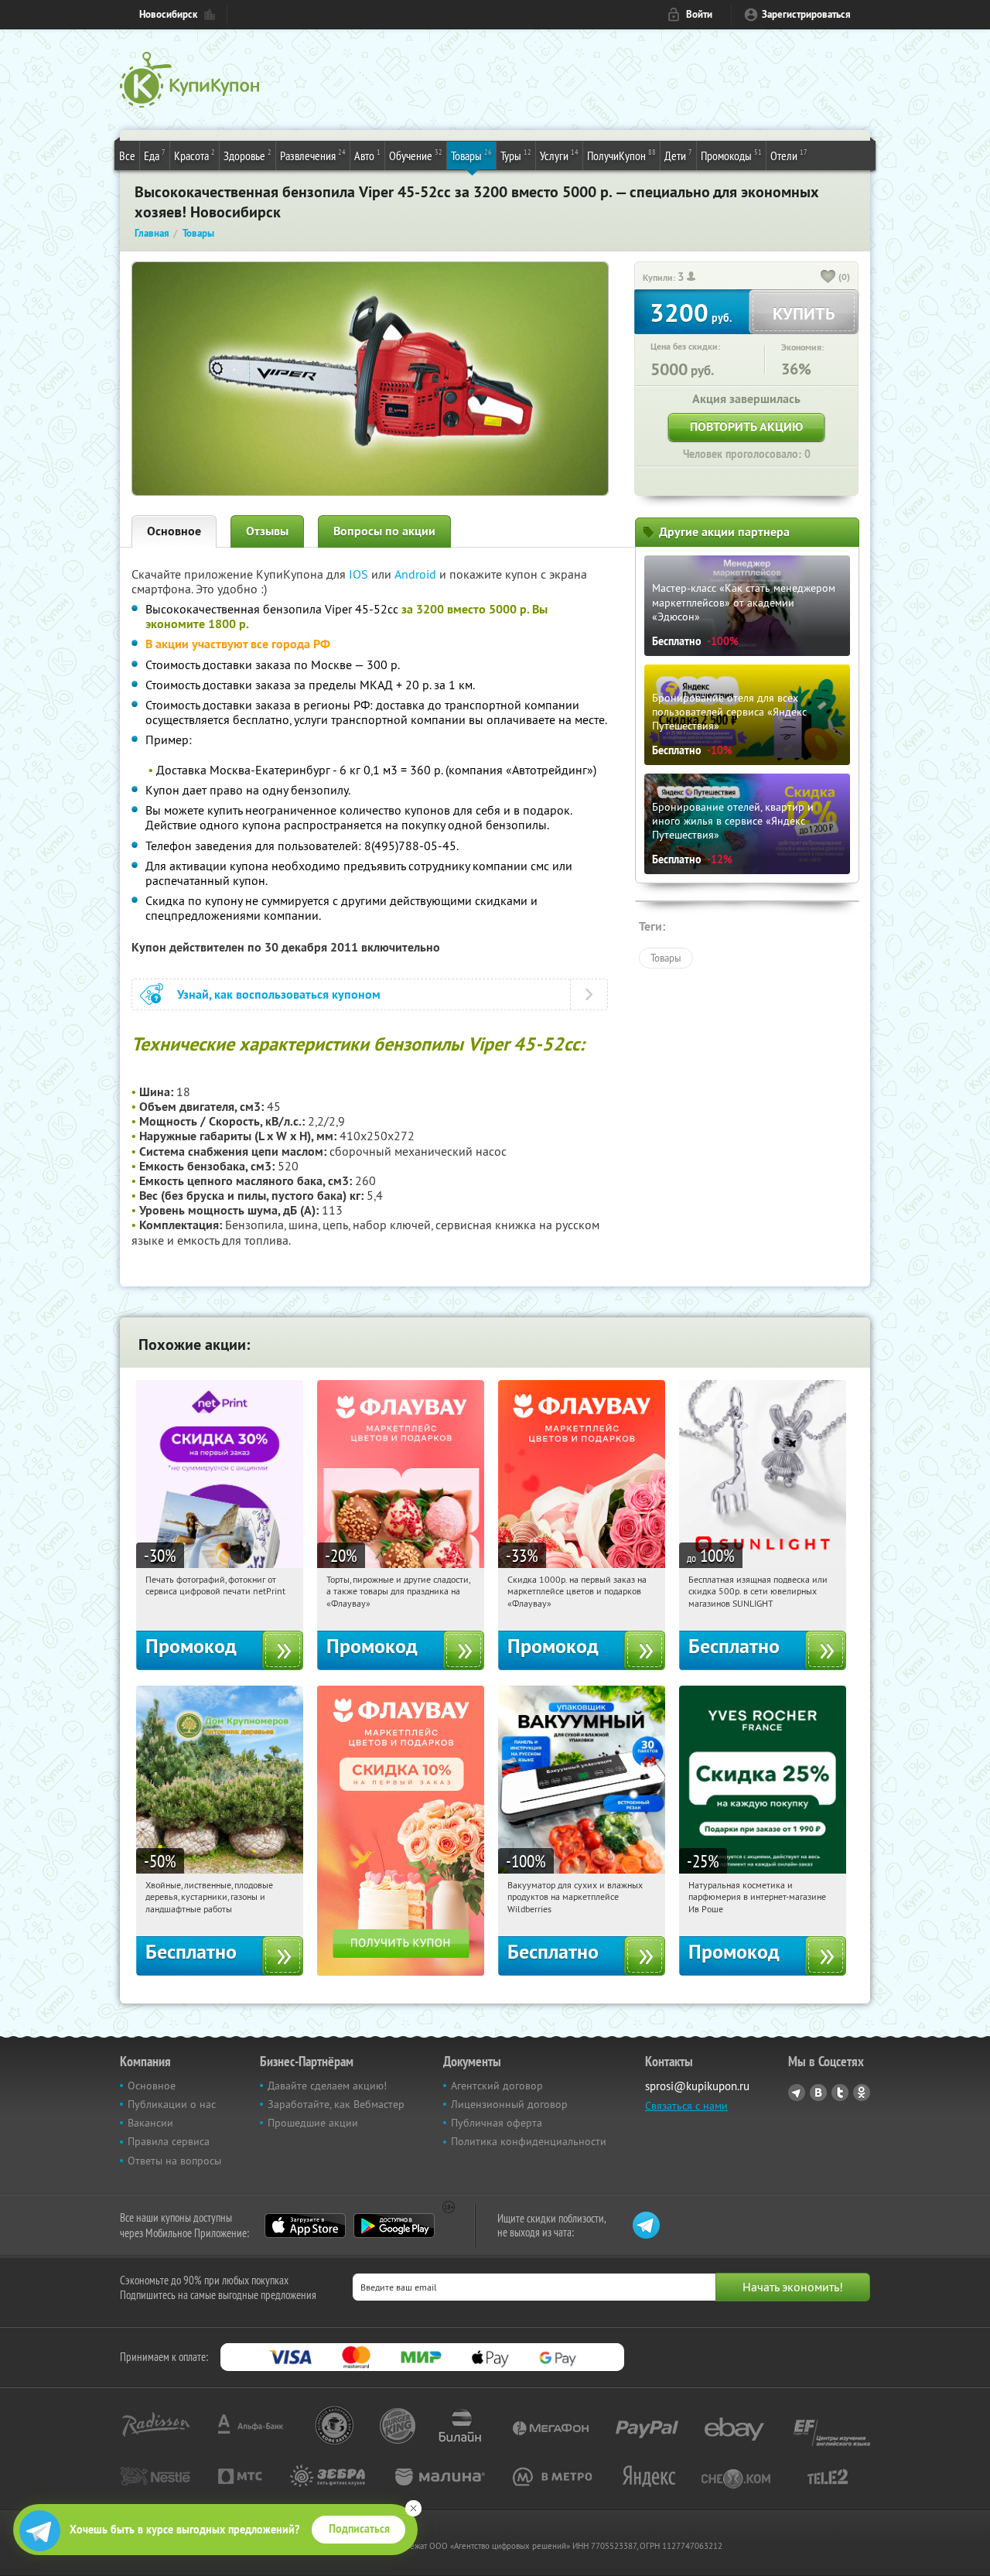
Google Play (394, 2226)
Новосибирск (168, 14)
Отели (789, 155)
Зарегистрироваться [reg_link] (806, 14)
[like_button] (828, 278)
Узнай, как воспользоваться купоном (279, 994)
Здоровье (247, 155)
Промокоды (731, 155)
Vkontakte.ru (818, 2093)
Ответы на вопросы (174, 2161)
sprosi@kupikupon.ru (697, 2086)
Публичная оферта (497, 2123)
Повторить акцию (746, 427)
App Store (305, 2226)
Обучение (416, 155)
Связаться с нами (686, 2106)
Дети (678, 155)
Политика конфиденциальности (529, 2141)
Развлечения (313, 155)
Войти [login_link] (699, 14)
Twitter (840, 2093)
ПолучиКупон (621, 155)
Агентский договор (497, 2086)
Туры (516, 155)
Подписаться (359, 2529)
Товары (471, 155)
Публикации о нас (172, 2104)
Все (127, 155)
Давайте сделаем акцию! (327, 2086)
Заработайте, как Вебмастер (336, 2104)
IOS (360, 574)
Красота (195, 155)
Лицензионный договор (509, 2104)
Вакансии (150, 2123)
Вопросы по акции (384, 531)
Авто (367, 155)
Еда (155, 155)
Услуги (559, 155)
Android (417, 574)
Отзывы (267, 531)
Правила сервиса (169, 2141)
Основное (174, 531)
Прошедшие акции (313, 2123)
